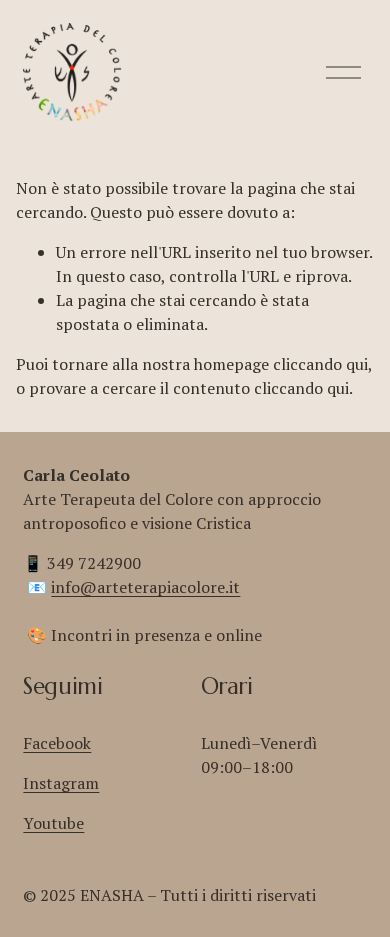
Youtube (53, 823)
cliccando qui (320, 364)
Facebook (57, 743)
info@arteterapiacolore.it (145, 587)
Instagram (61, 783)
